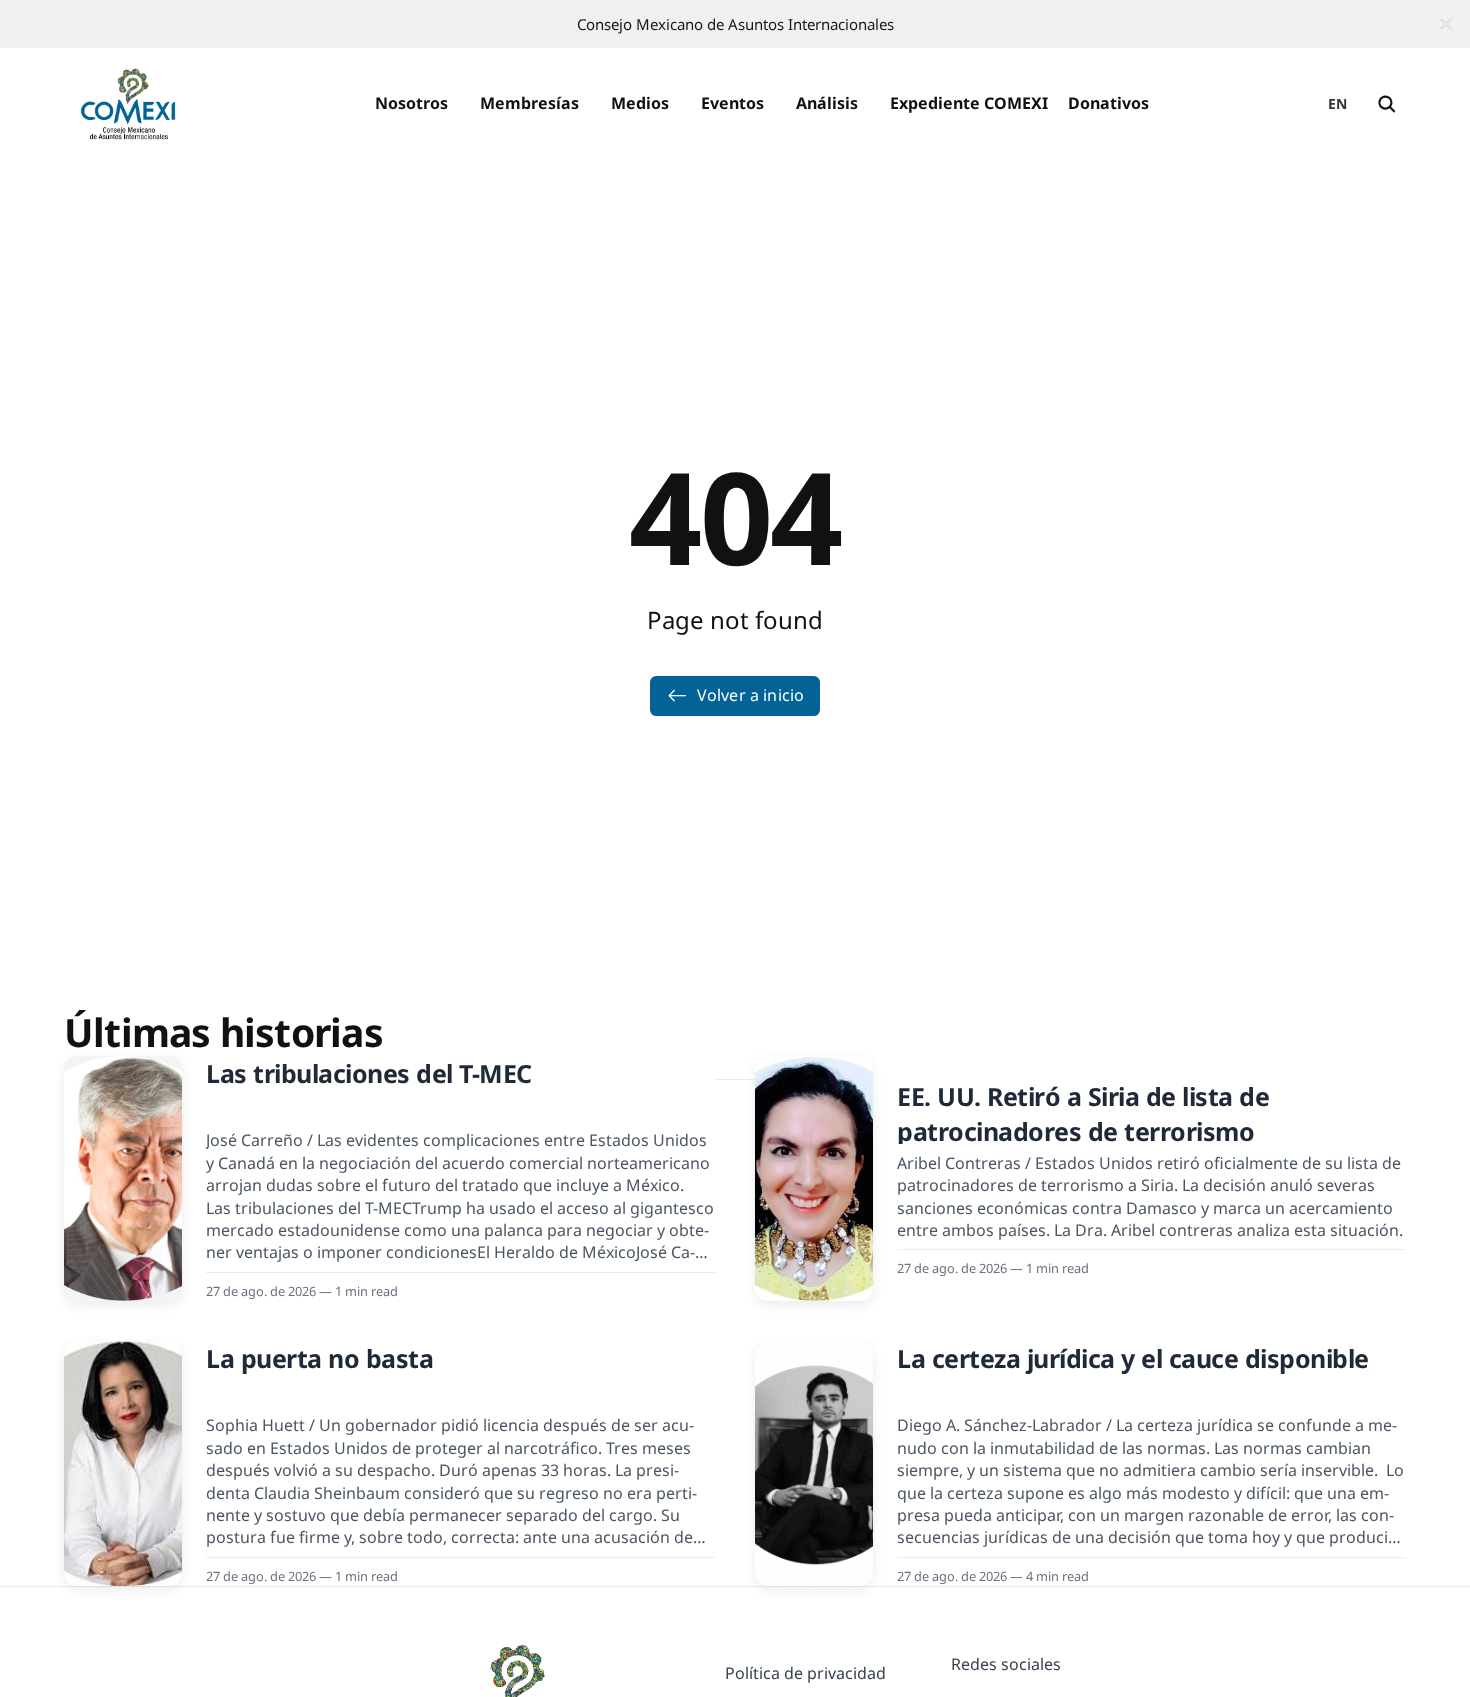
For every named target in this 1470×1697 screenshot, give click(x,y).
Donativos (1108, 103)
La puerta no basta (319, 1358)
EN (1338, 103)
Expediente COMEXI (969, 103)
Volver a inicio (750, 695)
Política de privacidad (805, 1673)
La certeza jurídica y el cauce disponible (1133, 1358)
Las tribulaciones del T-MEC (369, 1073)
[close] (1446, 24)
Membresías (529, 103)
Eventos (732, 103)
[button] (411, 104)
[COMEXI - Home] (128, 104)
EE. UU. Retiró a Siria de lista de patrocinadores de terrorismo (1083, 1113)
